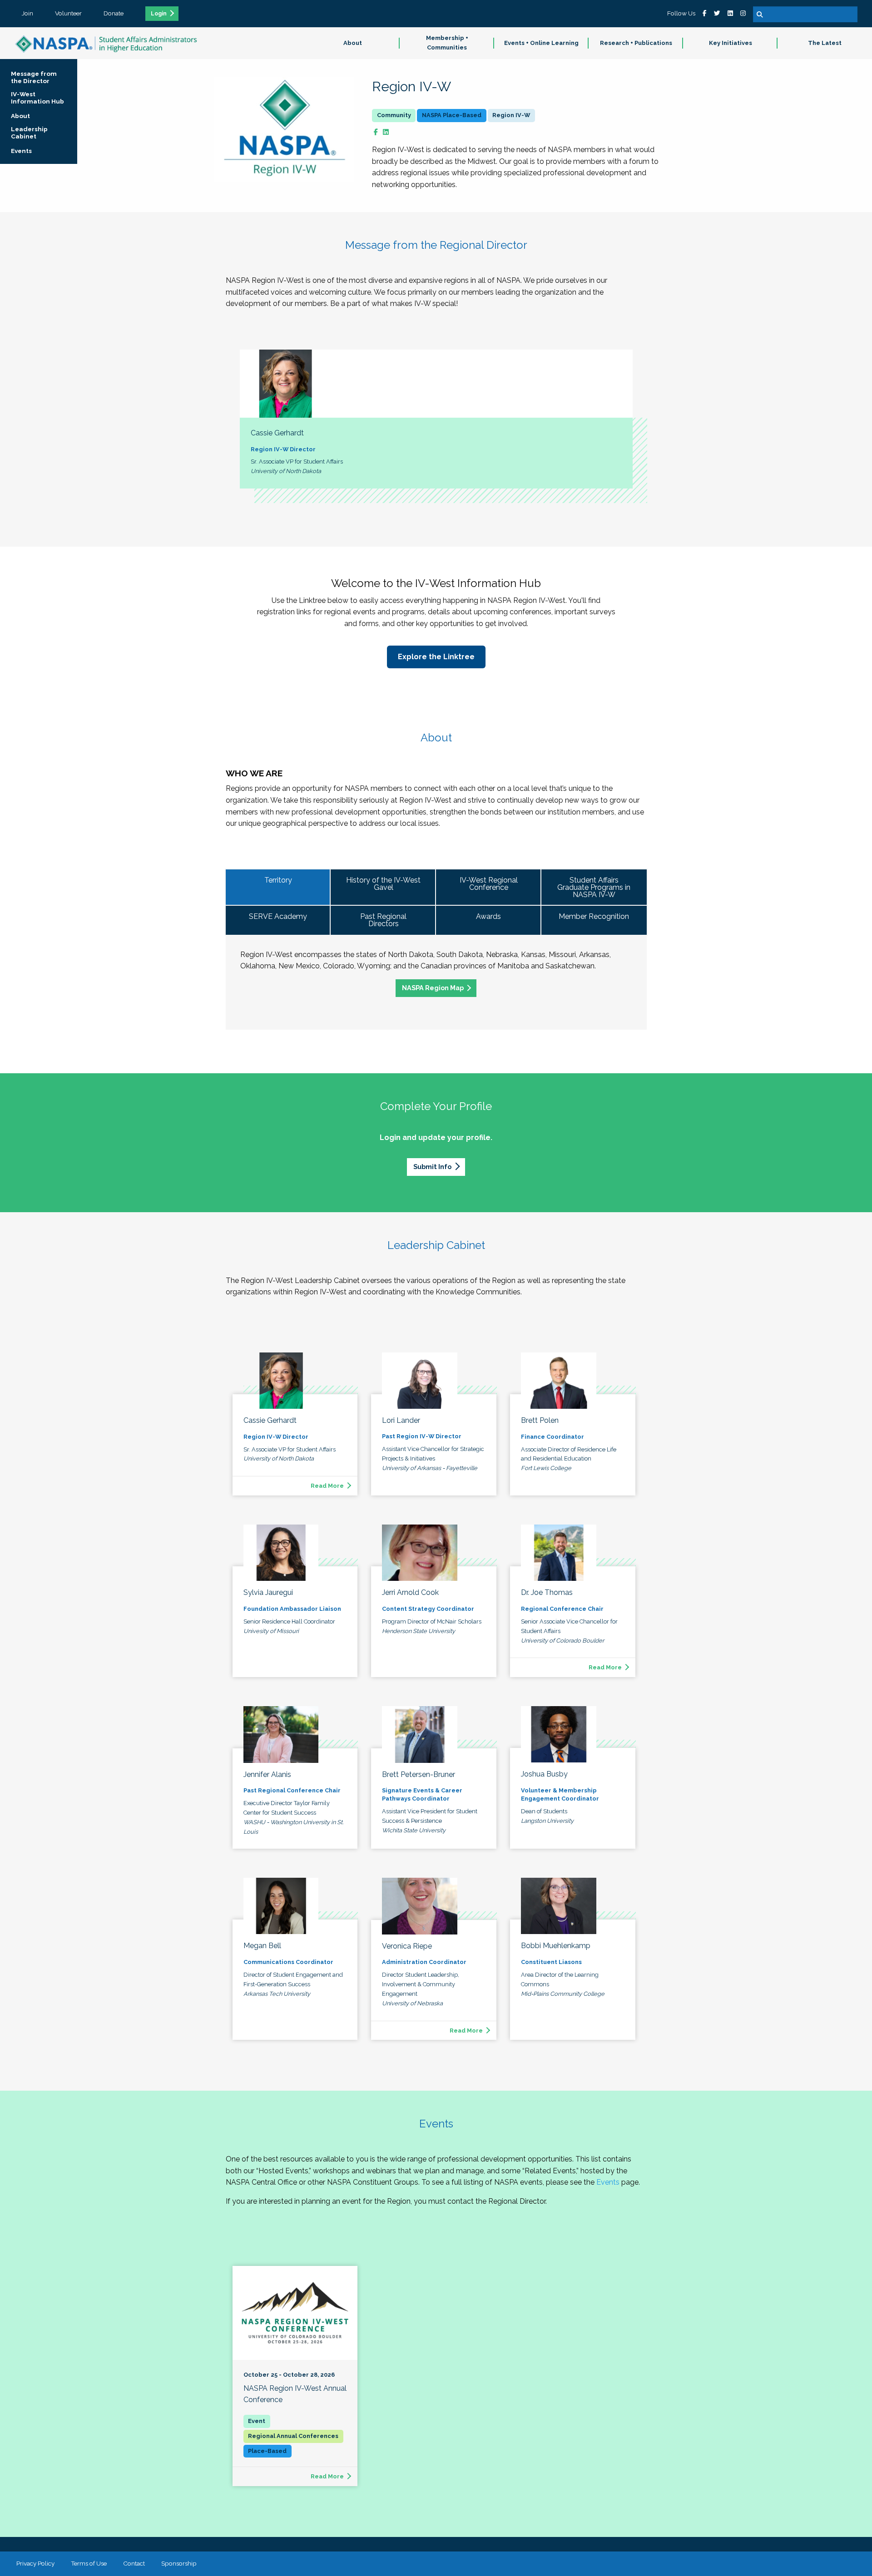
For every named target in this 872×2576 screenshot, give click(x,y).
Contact (134, 2563)
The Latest (825, 43)
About (353, 43)
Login (159, 14)
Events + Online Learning (541, 43)
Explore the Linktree (436, 657)
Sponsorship (179, 2563)
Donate (114, 13)
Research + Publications (636, 43)
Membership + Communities (447, 43)
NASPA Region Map (433, 988)
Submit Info (432, 1167)
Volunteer (68, 13)
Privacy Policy (35, 2563)
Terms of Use (89, 2563)
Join (27, 13)
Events (608, 2182)
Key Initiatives (731, 43)
